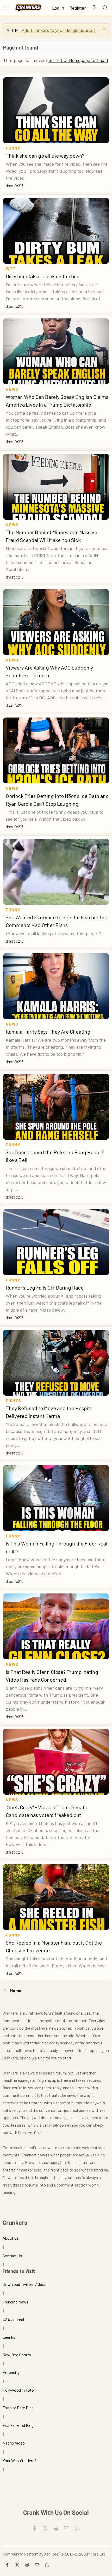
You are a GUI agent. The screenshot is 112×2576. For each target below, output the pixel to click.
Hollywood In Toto (18, 2390)
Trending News (15, 2302)
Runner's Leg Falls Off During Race (45, 1287)
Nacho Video (14, 2443)
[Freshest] (94, 8)
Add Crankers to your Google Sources (59, 30)
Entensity (11, 2372)
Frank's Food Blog (18, 2425)
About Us (11, 2238)
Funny (13, 148)
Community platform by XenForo (55, 2554)
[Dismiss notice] (104, 29)
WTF (10, 269)
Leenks (9, 2337)
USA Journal (13, 2319)
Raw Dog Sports (17, 2355)
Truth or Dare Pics (18, 2408)
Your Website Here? (20, 2460)
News (12, 389)
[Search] (105, 8)
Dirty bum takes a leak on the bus (42, 276)
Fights (13, 1400)
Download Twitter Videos (24, 2284)
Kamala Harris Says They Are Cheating (48, 1032)
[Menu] (7, 8)
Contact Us (12, 2256)
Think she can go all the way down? (45, 156)
